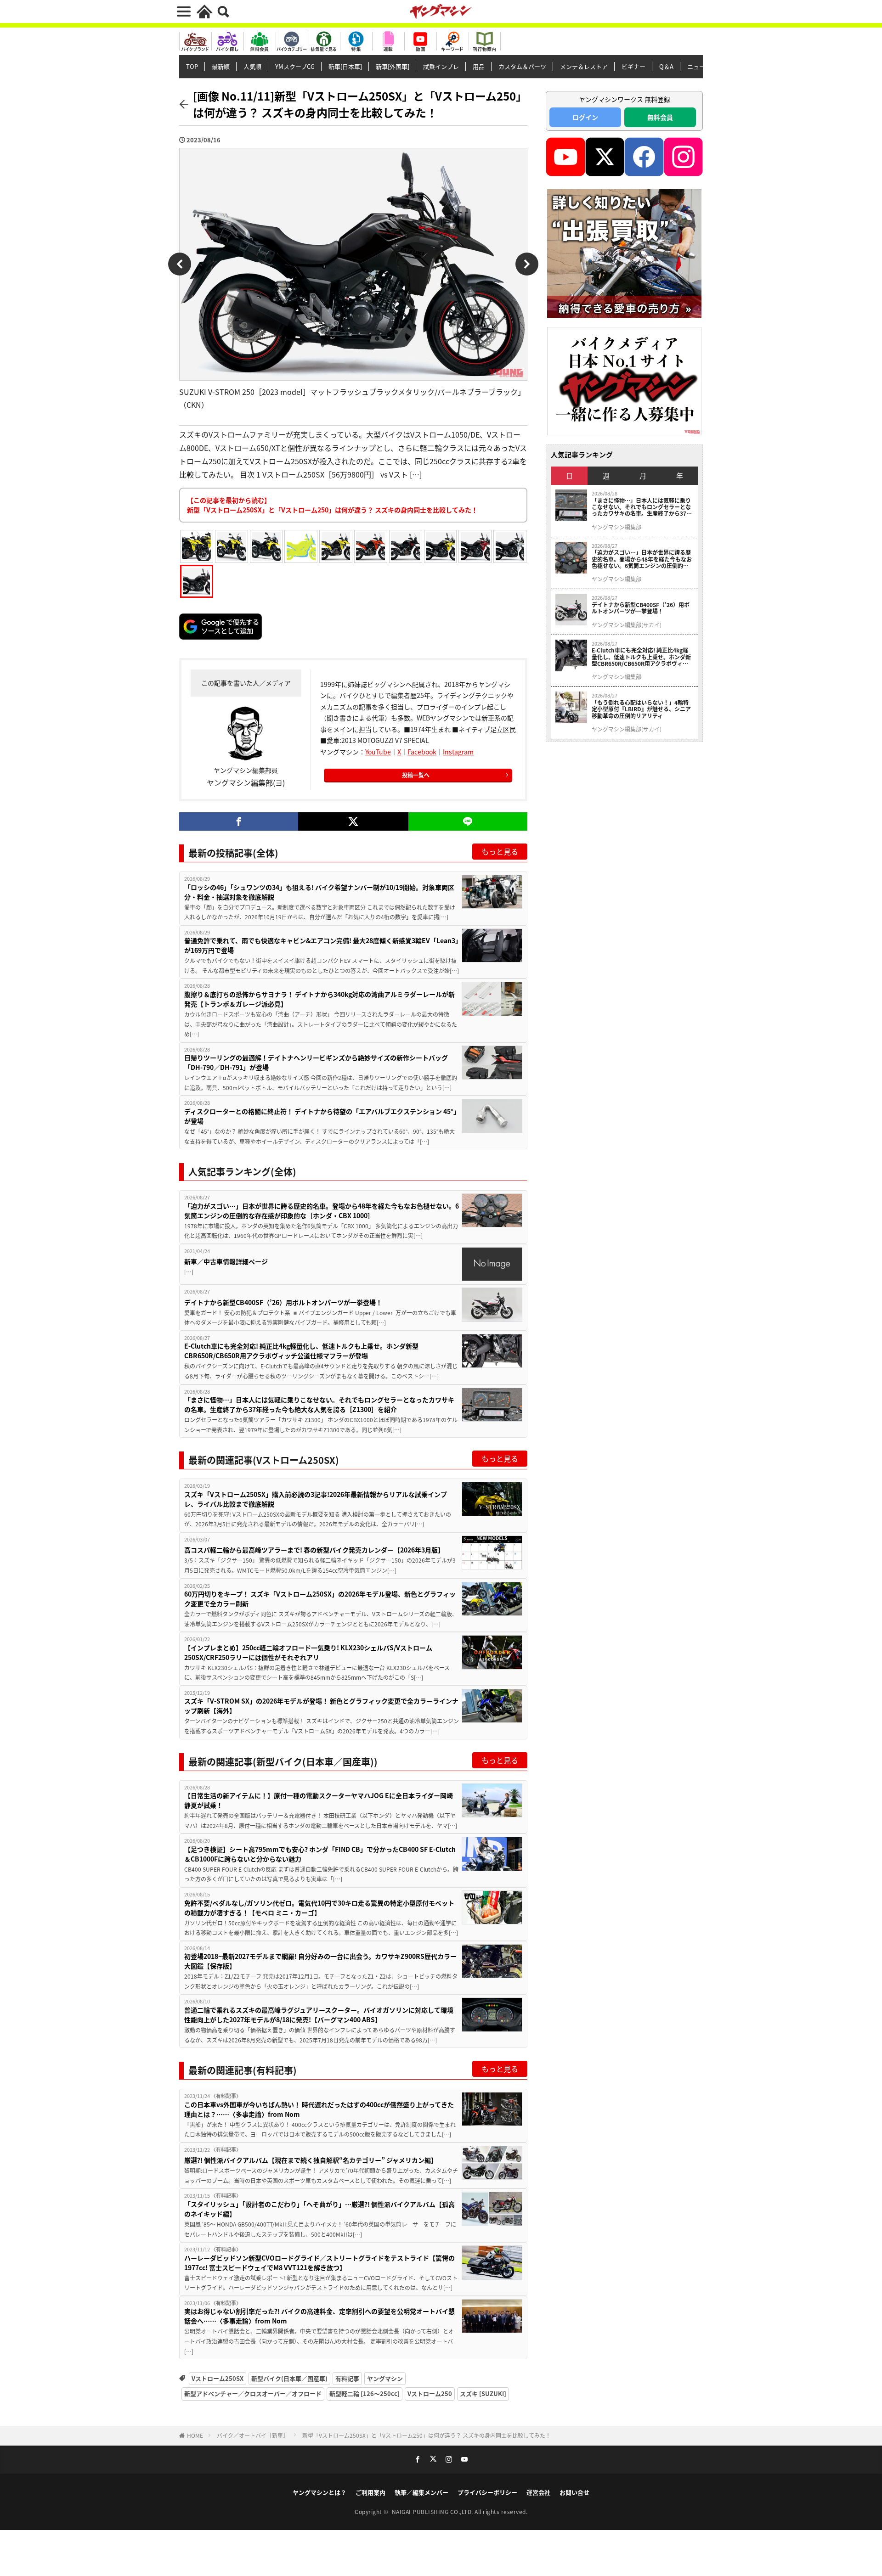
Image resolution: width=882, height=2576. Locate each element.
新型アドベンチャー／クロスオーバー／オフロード (253, 2393)
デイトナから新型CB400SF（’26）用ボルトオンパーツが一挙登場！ (283, 1302)
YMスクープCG (295, 66)
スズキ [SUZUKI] (483, 2393)
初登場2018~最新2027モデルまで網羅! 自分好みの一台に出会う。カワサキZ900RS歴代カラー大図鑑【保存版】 (320, 1961)
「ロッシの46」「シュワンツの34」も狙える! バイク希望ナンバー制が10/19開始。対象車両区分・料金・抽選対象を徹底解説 (319, 892)
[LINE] (468, 821)
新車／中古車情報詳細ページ (226, 1261)
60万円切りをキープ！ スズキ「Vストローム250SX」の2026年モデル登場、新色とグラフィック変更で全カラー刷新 (320, 1599)
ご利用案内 (370, 2492)
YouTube (378, 752)
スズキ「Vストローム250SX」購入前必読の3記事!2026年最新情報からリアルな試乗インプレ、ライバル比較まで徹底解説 (316, 1499)
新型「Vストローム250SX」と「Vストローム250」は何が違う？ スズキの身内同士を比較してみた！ (427, 2435)
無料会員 (660, 117)
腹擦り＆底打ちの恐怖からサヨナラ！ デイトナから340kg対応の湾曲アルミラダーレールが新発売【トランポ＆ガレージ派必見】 (319, 999)
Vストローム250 (430, 2393)
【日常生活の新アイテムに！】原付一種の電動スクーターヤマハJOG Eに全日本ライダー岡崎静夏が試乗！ (319, 1800)
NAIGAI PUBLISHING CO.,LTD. (433, 2511)
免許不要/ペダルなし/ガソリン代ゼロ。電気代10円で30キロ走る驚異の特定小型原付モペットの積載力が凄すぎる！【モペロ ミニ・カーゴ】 (319, 1908)
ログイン (585, 117)
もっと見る (500, 851)
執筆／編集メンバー (421, 2492)
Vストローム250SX (218, 2378)
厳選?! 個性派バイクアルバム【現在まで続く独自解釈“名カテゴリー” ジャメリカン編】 (311, 2160)
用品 (479, 66)
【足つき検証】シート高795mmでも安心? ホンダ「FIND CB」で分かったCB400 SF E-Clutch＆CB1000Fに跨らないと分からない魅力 (320, 1854)
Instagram (458, 752)
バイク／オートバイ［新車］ (253, 2435)
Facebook (422, 752)
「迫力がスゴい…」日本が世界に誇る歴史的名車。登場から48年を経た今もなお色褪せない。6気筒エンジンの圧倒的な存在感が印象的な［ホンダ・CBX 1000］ (322, 1211)
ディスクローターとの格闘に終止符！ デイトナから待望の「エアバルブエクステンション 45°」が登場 (320, 1116)
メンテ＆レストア (584, 66)
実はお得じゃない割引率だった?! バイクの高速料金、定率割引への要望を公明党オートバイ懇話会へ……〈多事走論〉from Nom (319, 2316)
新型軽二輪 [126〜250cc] (365, 2393)
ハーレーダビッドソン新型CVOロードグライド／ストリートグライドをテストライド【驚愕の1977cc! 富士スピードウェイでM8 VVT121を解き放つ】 (319, 2263)
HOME (195, 2435)
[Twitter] (353, 821)
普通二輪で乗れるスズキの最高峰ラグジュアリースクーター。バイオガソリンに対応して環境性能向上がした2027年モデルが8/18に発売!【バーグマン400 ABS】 (319, 2015)
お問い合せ (574, 2492)
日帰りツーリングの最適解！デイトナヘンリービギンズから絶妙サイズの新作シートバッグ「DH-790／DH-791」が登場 (316, 1062)
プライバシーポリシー (487, 2492)
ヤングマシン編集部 (616, 527)
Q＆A (666, 66)
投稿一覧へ (416, 775)
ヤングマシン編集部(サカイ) (627, 625)
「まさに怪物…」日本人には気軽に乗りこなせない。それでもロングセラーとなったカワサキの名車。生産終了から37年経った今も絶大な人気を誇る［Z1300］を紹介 (319, 1404)
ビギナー (633, 66)
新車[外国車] (393, 66)
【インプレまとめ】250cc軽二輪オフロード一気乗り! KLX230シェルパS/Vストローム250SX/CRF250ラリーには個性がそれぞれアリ (308, 1652)
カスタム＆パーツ (522, 66)
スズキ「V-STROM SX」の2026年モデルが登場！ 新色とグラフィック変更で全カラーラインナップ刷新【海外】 (321, 1706)
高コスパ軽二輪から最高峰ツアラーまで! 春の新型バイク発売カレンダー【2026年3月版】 (314, 1550)
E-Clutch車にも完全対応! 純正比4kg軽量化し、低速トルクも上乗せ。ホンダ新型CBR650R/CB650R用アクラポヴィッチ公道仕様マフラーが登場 (301, 1351)
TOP (192, 66)
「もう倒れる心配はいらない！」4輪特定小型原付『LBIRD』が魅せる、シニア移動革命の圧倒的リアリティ (641, 709)
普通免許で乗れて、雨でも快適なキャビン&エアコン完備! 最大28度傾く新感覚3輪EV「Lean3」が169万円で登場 (321, 945)
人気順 (252, 66)
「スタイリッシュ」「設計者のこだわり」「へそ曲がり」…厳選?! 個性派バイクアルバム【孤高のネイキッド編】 (319, 2209)
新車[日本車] (345, 66)
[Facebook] (239, 821)
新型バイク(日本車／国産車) (289, 2378)
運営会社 (538, 2492)
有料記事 (347, 2378)
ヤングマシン (385, 2378)
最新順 (221, 66)
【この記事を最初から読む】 (332, 505)
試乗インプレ (441, 66)
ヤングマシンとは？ (319, 2492)
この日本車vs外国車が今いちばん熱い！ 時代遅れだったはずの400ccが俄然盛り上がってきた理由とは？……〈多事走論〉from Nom (319, 2109)
